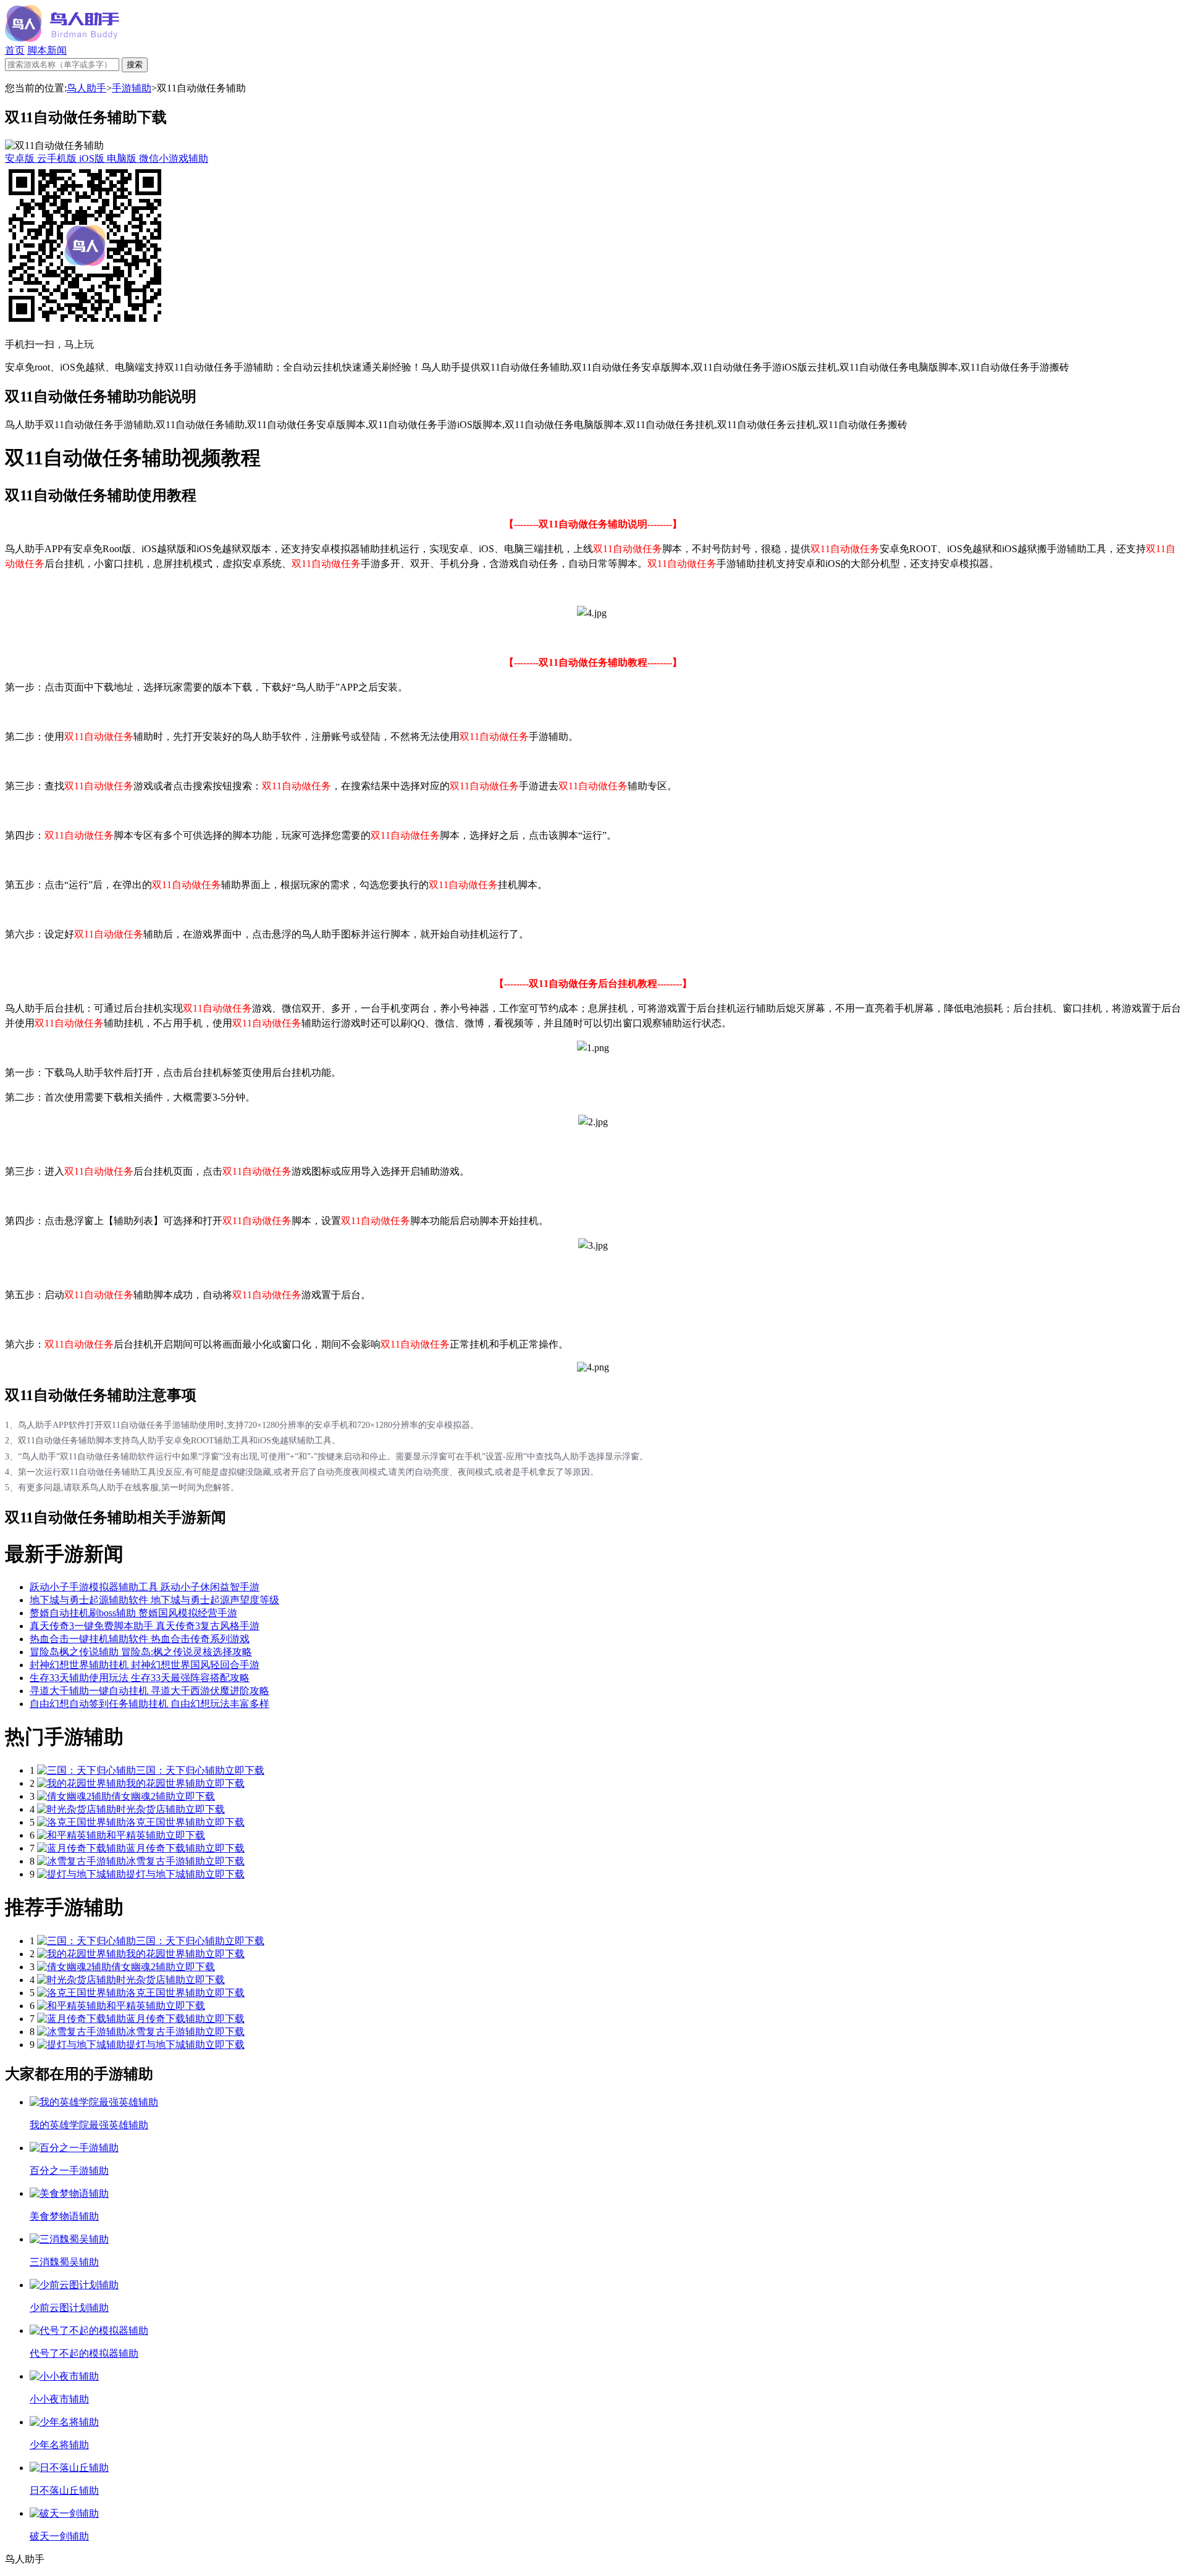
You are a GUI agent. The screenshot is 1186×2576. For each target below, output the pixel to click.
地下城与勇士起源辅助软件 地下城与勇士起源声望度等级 (154, 1600)
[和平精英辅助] (72, 1835)
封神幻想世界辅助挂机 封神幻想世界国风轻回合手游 (145, 1665)
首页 (15, 50)
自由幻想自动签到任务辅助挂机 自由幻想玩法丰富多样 (149, 1704)
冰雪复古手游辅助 (166, 1861)
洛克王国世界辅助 (166, 1822)
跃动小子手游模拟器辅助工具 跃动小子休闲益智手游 (145, 1587)
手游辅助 (132, 88)
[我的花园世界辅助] (82, 1783)
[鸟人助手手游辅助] (62, 39)
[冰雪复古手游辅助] (82, 1861)
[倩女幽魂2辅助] (74, 1796)
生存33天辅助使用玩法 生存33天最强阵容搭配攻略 (140, 1678)
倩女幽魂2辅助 (143, 1796)
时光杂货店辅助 (151, 1809)
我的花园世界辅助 (166, 1783)
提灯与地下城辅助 (166, 1874)
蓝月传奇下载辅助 (166, 1848)
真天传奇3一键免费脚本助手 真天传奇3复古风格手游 (145, 1626)
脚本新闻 (47, 50)
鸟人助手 (86, 88)
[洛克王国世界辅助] (82, 1822)
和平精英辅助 (136, 1835)
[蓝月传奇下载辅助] (82, 1848)
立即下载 (245, 1770)
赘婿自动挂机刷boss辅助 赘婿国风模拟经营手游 (133, 1613)
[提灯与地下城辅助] (82, 1874)
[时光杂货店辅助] (77, 1809)
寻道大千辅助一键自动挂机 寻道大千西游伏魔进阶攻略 (149, 1691)
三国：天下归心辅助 (180, 1770)
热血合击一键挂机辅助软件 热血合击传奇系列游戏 (140, 1639)
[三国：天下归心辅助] (86, 1770)
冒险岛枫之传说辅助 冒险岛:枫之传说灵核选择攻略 (141, 1652)
